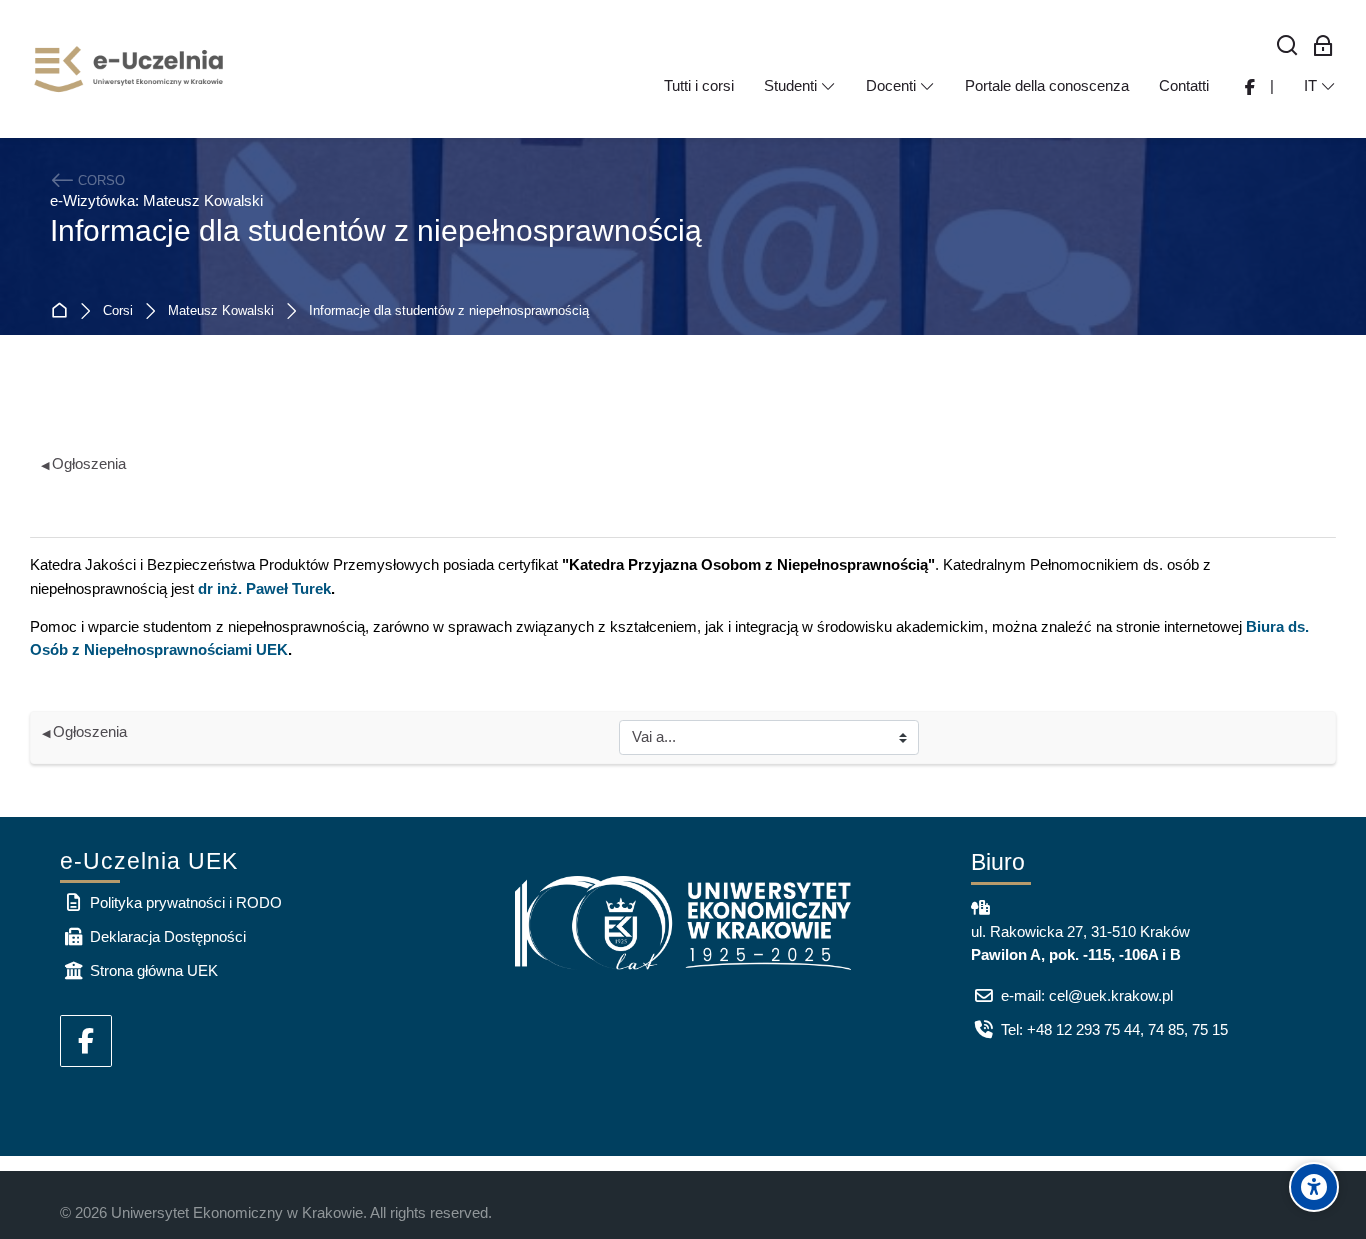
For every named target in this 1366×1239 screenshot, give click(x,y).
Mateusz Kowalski (221, 311)
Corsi (118, 311)
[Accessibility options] (1314, 1187)
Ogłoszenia (83, 463)
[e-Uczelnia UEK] (130, 69)
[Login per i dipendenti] (1323, 46)
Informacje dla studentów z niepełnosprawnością (449, 311)
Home (63, 311)
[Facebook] (86, 1041)
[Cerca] (1287, 46)
